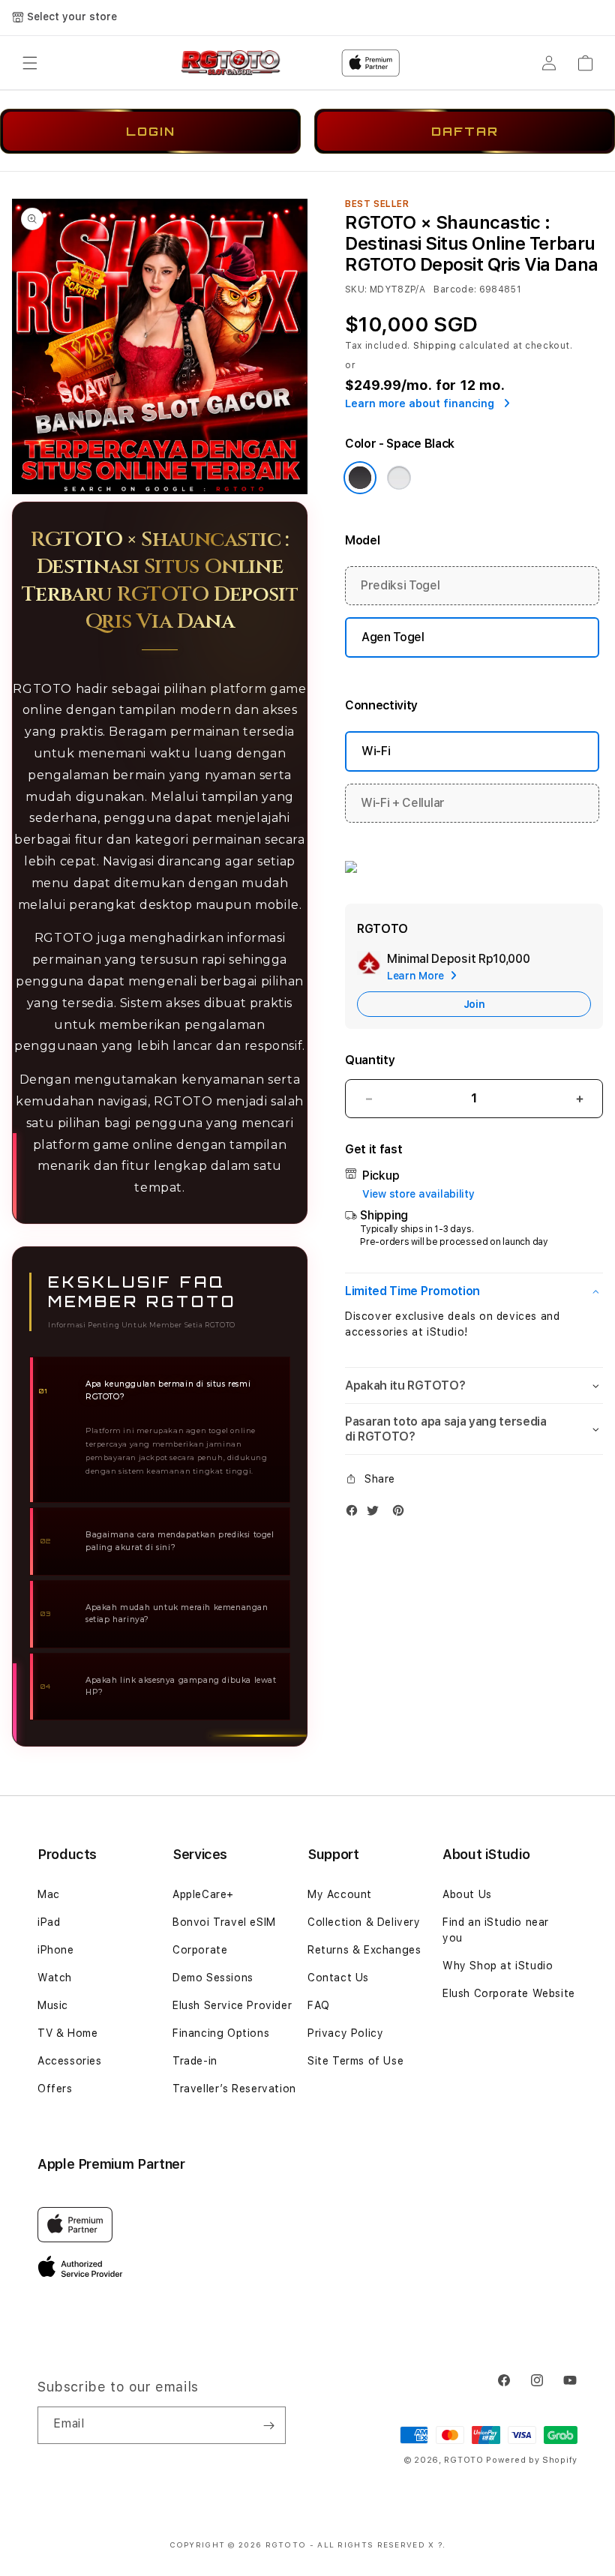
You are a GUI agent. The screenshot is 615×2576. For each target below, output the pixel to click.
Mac (49, 1894)
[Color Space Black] (360, 478)
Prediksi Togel (400, 585)
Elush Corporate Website (509, 1993)
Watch (55, 1978)
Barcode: (455, 289)
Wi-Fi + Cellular (403, 803)
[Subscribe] (268, 2425)
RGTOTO (463, 2460)
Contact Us (338, 1978)
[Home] (231, 63)
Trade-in (195, 2061)
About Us (467, 1894)
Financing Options (221, 2033)
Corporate (200, 1950)
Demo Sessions (213, 1978)
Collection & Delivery (364, 1922)
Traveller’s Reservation (234, 2089)
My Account (340, 1894)
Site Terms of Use (355, 2061)
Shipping (435, 346)
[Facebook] (355, 1514)
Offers (55, 2089)
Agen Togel (393, 637)
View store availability (418, 1194)
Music (53, 2005)
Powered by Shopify (532, 2460)
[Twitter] (376, 1514)
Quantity (370, 1060)
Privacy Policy (345, 2033)
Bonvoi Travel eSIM (224, 1922)
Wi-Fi (376, 751)
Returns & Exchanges (364, 1950)
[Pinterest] (402, 1514)
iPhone (56, 1950)
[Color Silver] (399, 478)
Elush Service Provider (232, 2005)
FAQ (319, 2005)
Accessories (70, 2061)
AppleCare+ (203, 1894)
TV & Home (67, 2033)
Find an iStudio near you (496, 1930)
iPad (49, 1922)
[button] (30, 63)
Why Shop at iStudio (498, 1966)
